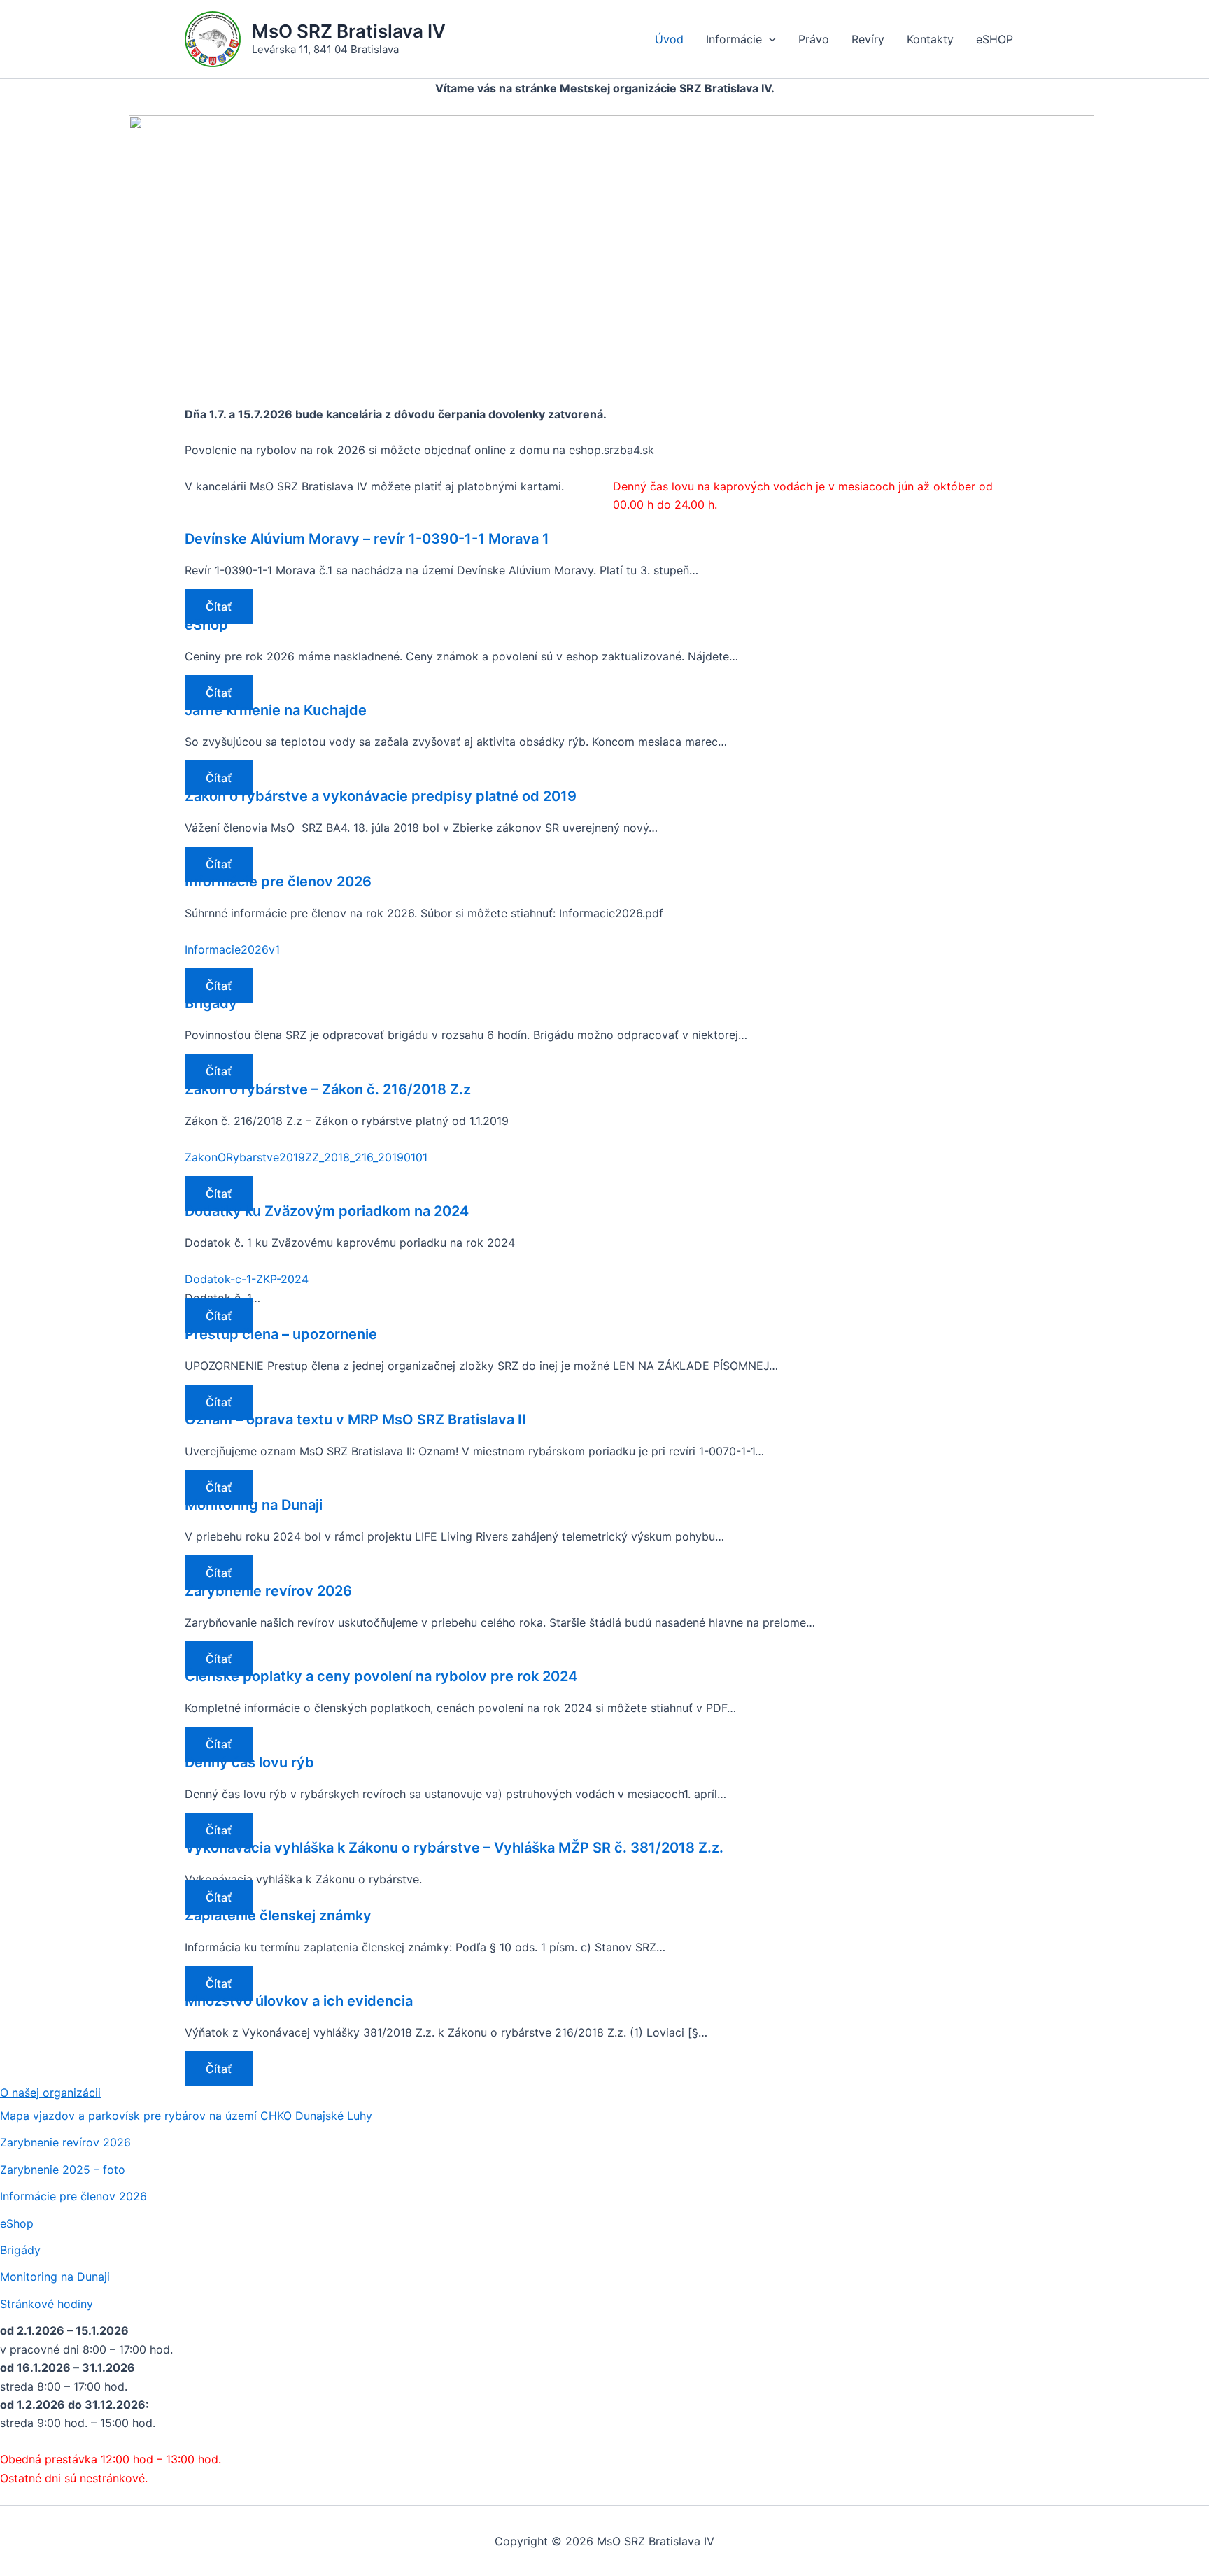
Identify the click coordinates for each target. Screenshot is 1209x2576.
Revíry (868, 39)
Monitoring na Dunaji (254, 1505)
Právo (814, 39)
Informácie (734, 39)
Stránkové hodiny (47, 2304)
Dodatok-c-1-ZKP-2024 (247, 1279)
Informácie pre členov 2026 (278, 882)
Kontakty (930, 39)
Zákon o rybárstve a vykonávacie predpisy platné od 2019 (381, 796)
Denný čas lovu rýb (249, 1762)
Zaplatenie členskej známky (278, 1916)
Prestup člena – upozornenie (281, 1334)
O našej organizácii (50, 2093)
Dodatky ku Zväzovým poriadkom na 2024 (327, 1211)
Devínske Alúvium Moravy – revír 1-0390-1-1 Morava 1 (367, 539)
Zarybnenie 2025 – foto (63, 2170)
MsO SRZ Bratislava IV (349, 31)
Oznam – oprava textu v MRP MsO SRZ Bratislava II (355, 1420)
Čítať (219, 607)
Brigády (211, 1003)
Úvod (669, 39)
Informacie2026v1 (232, 949)
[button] (769, 39)
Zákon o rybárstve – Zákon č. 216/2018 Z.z (328, 1089)
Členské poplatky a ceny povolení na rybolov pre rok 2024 (381, 1676)
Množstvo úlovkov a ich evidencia (299, 2001)
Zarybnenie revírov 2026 (268, 1591)
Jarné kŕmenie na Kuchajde (276, 710)
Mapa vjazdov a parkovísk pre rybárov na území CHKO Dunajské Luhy (186, 2116)
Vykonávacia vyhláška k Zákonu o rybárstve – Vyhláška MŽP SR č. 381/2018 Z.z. (454, 1848)
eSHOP (995, 39)
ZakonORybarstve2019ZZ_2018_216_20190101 (306, 1157)
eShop (206, 625)
